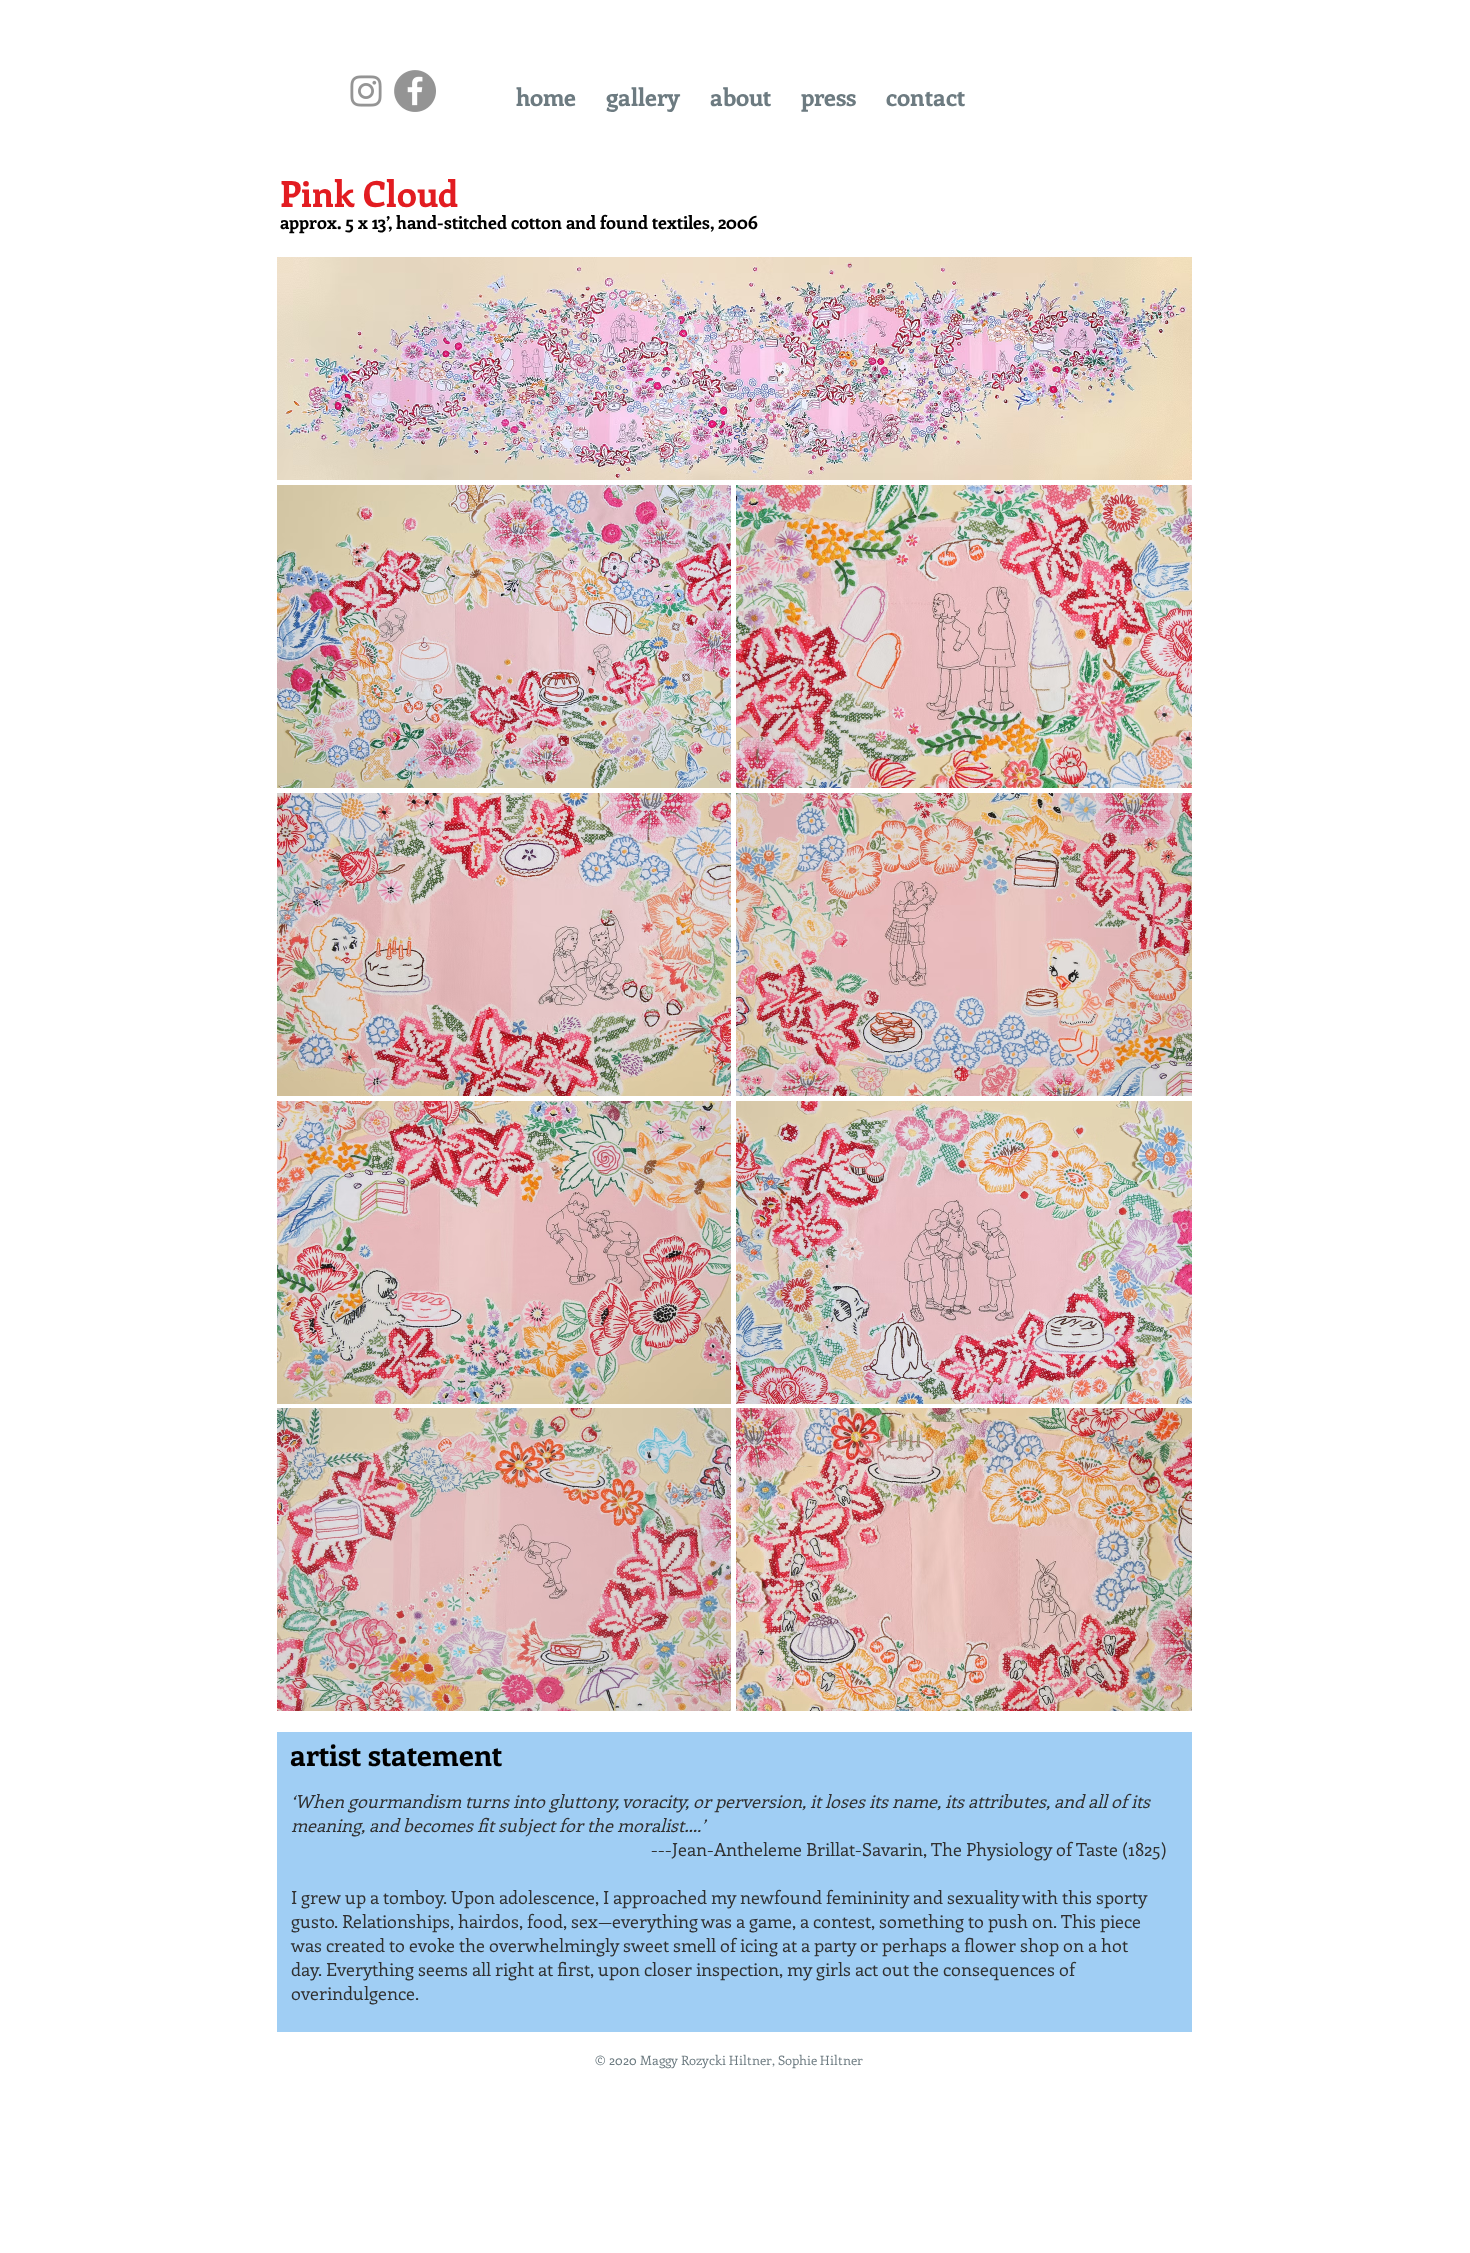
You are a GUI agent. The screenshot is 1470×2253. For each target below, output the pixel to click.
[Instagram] (366, 91)
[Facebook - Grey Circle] (415, 91)
